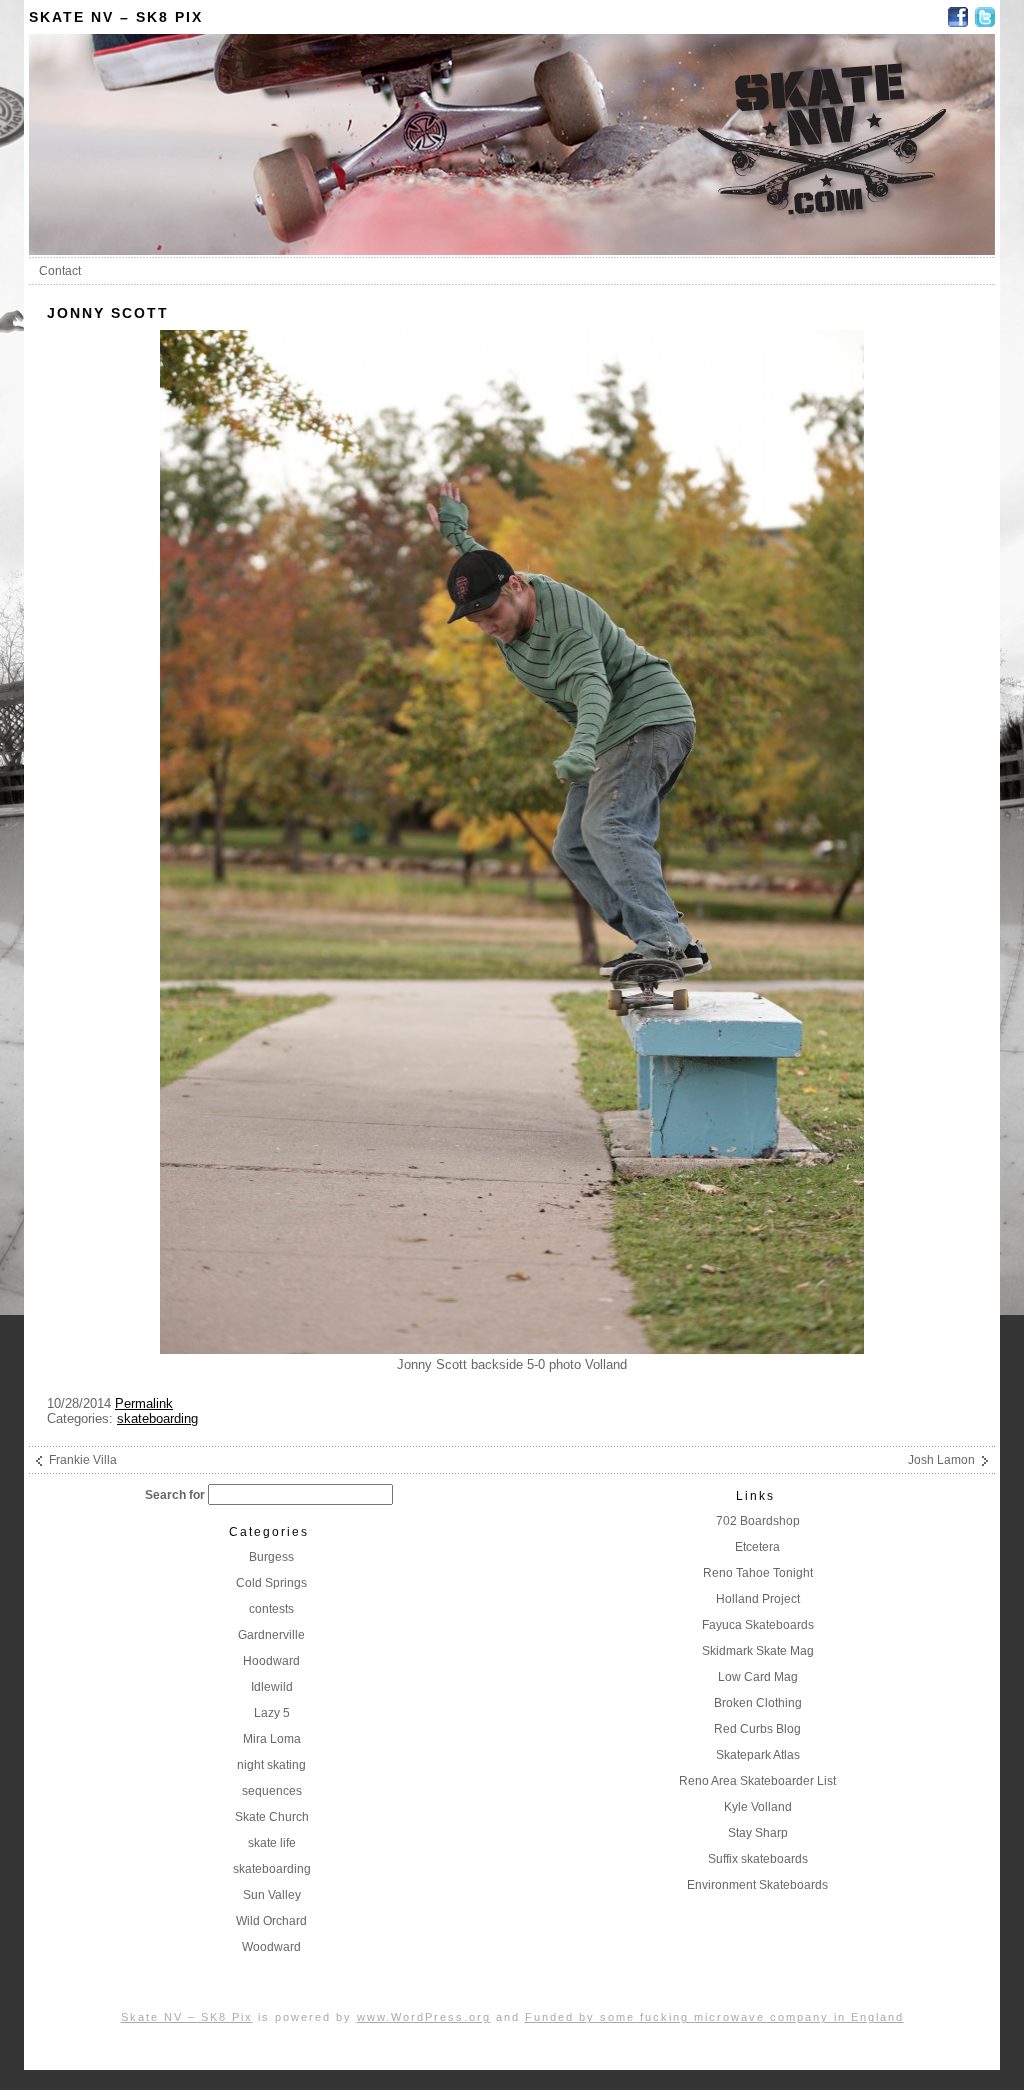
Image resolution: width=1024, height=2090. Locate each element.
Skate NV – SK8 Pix (116, 17)
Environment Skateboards (757, 1885)
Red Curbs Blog (757, 1729)
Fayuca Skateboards (758, 1625)
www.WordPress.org (424, 2017)
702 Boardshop (758, 1521)
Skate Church (272, 1817)
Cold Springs (271, 1583)
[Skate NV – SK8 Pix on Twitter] (985, 17)
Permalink (144, 1403)
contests (271, 1609)
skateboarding (157, 1418)
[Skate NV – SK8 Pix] (512, 249)
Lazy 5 (272, 1713)
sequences (272, 1791)
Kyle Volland (758, 1807)
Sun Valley (272, 1895)
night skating (271, 1765)
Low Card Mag (758, 1677)
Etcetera (757, 1547)
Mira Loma (272, 1739)
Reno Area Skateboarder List (757, 1781)
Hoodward (271, 1661)
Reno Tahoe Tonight (758, 1573)
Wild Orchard (271, 1921)
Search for (175, 1495)
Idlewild (272, 1687)
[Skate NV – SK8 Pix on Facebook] (958, 17)
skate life (272, 1843)
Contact (60, 271)
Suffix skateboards (758, 1859)
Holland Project (758, 1599)
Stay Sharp (758, 1833)
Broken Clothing (758, 1703)
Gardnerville (271, 1635)
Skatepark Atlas (758, 1755)
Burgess (271, 1557)
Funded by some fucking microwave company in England (714, 2017)
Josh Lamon (941, 1460)
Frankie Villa (83, 1460)
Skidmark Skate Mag (758, 1651)
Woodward (271, 1947)
